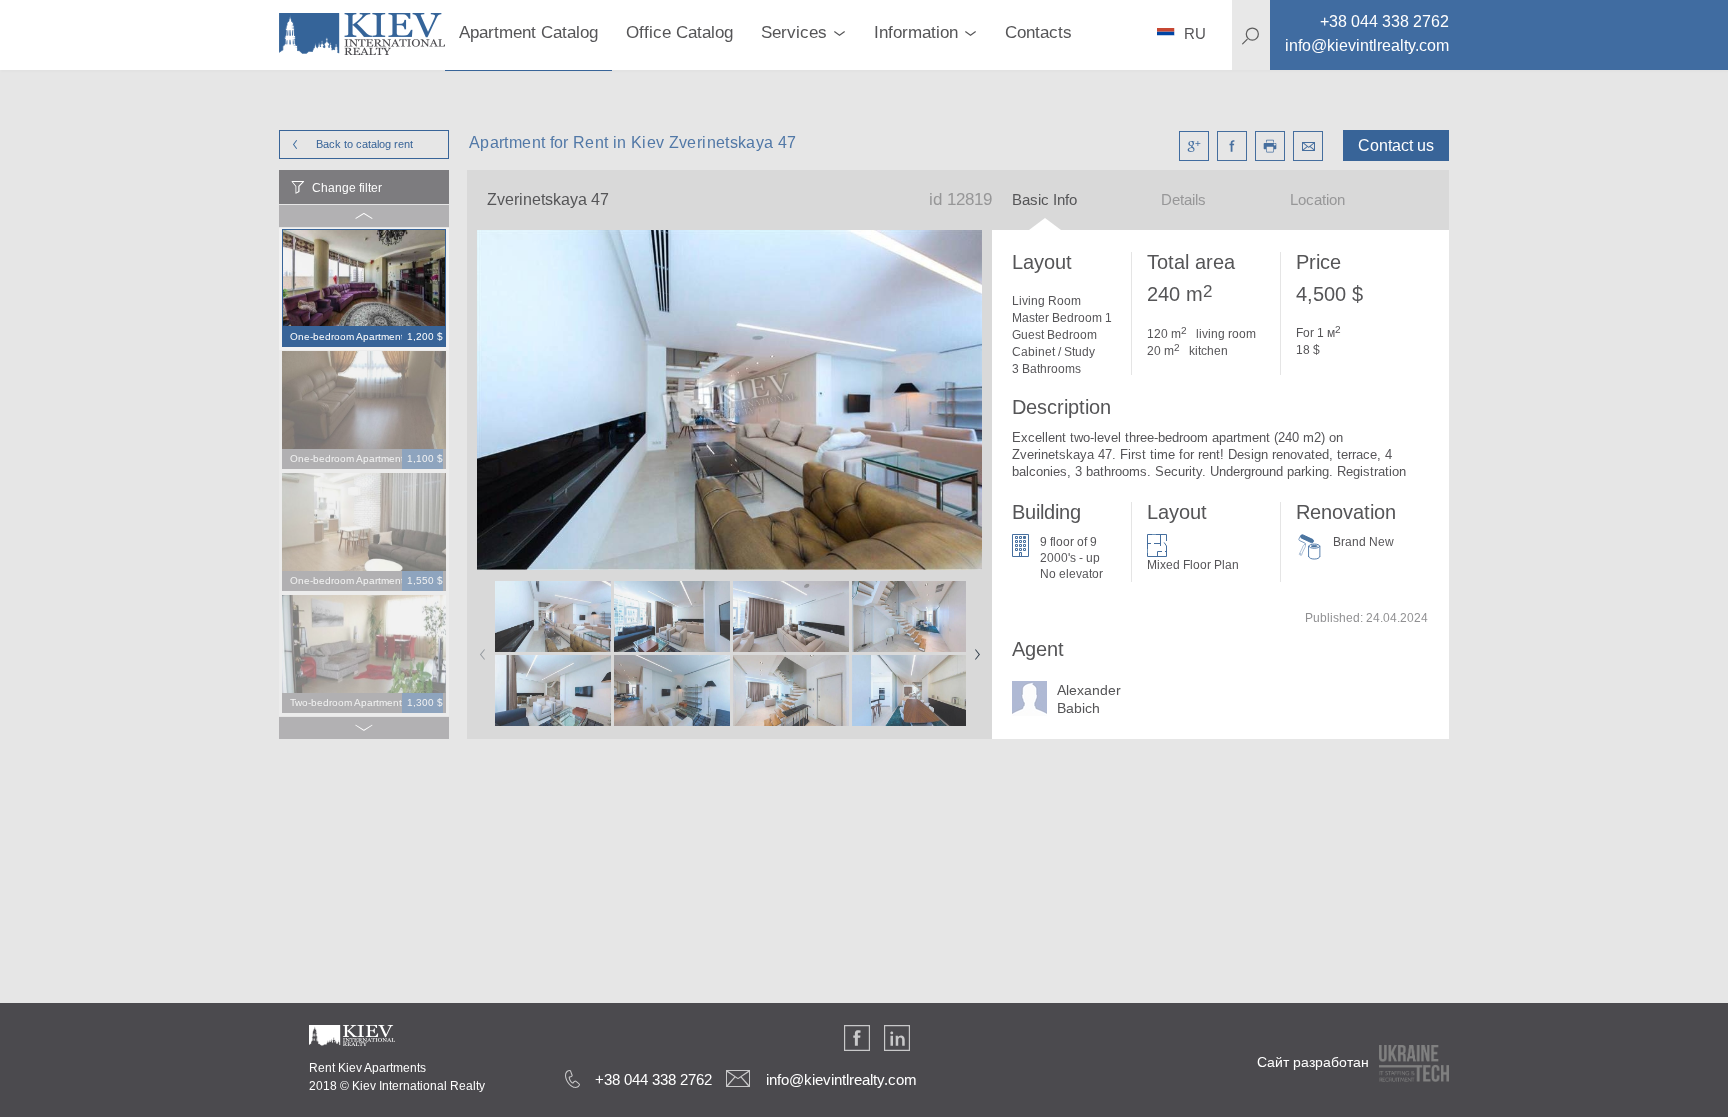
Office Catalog (679, 32)
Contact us (1396, 145)
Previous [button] (479, 648)
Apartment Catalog (528, 32)
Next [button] (973, 648)
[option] (364, 289)
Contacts (1038, 32)
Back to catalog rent (364, 144)
